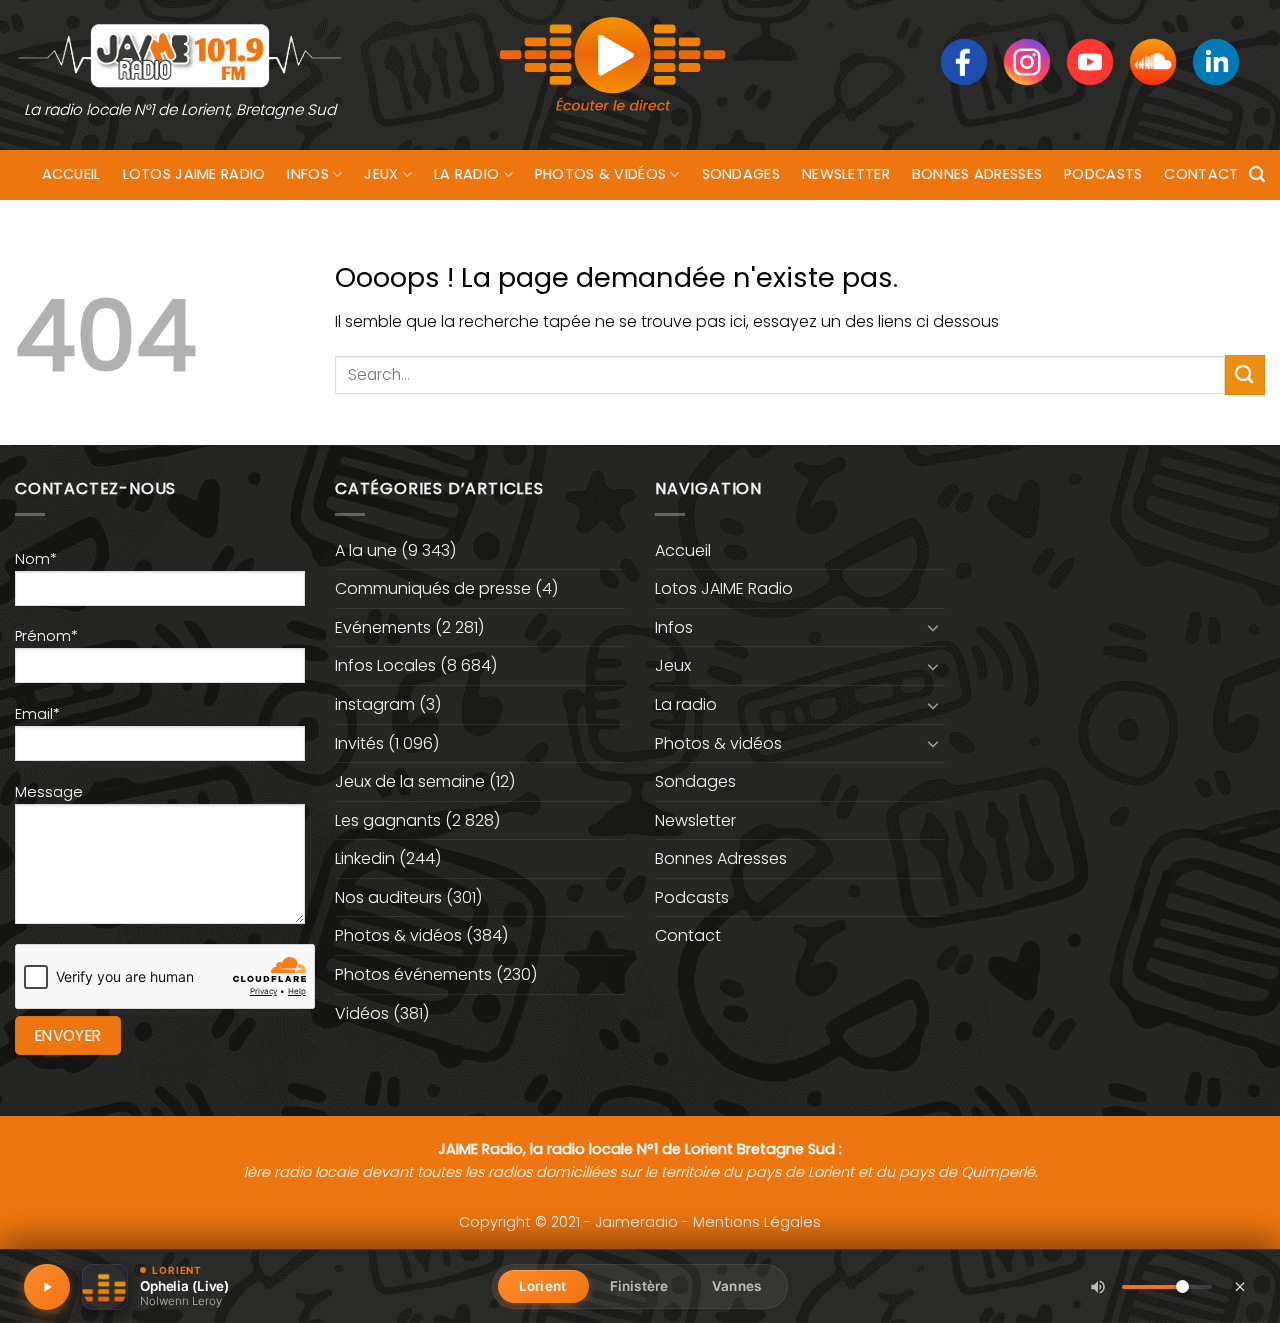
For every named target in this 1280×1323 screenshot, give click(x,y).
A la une (366, 550)
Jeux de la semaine (410, 781)
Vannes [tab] (736, 1286)
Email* (37, 714)
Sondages (741, 174)
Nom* (36, 559)
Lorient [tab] (542, 1286)
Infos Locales (385, 665)
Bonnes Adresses (977, 174)
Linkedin (365, 858)
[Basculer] (933, 627)
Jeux (381, 174)
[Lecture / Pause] (47, 1287)
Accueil (71, 174)
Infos (307, 174)
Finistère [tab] (639, 1286)
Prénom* (46, 636)
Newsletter (846, 174)
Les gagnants (388, 820)
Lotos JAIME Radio (194, 174)
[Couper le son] (1098, 1287)
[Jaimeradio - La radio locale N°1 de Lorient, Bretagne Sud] (180, 54)
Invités (359, 743)
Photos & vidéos (600, 174)
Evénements (383, 627)
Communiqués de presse (433, 588)
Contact (1201, 174)
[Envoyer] (1245, 374)
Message (49, 792)
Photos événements (413, 974)
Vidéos (362, 1013)
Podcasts (1103, 174)
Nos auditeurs (388, 897)
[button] (1257, 174)
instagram (375, 704)
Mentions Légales (757, 1222)
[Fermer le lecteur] (1240, 1286)
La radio (466, 174)
